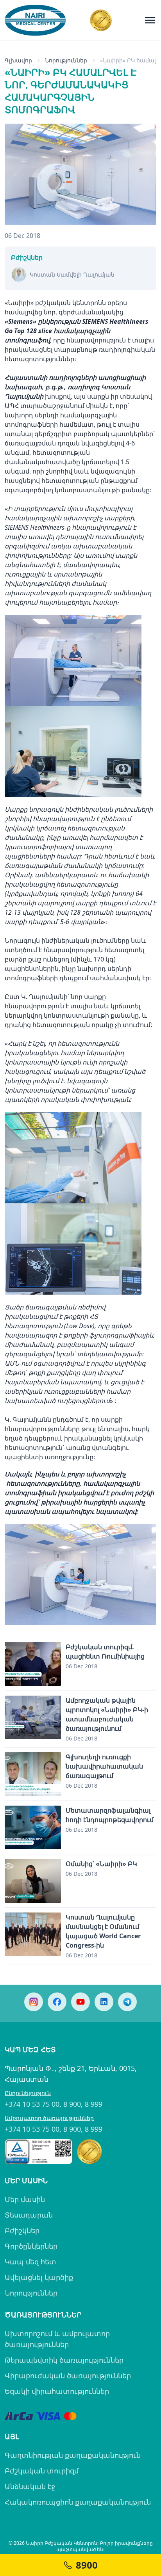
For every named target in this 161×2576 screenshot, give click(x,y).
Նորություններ (31, 2293)
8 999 (94, 2104)
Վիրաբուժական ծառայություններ (68, 2376)
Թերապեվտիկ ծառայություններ (64, 2360)
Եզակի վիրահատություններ (57, 2391)
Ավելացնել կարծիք (39, 2277)
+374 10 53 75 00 (32, 2104)
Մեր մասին (25, 2199)
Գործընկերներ (31, 2246)
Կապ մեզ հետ (30, 2262)
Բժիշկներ (22, 2230)
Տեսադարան (29, 2215)
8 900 (72, 2104)
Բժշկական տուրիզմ (42, 2471)
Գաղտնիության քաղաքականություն (73, 2455)
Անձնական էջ (30, 2486)
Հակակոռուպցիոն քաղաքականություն (78, 2502)
